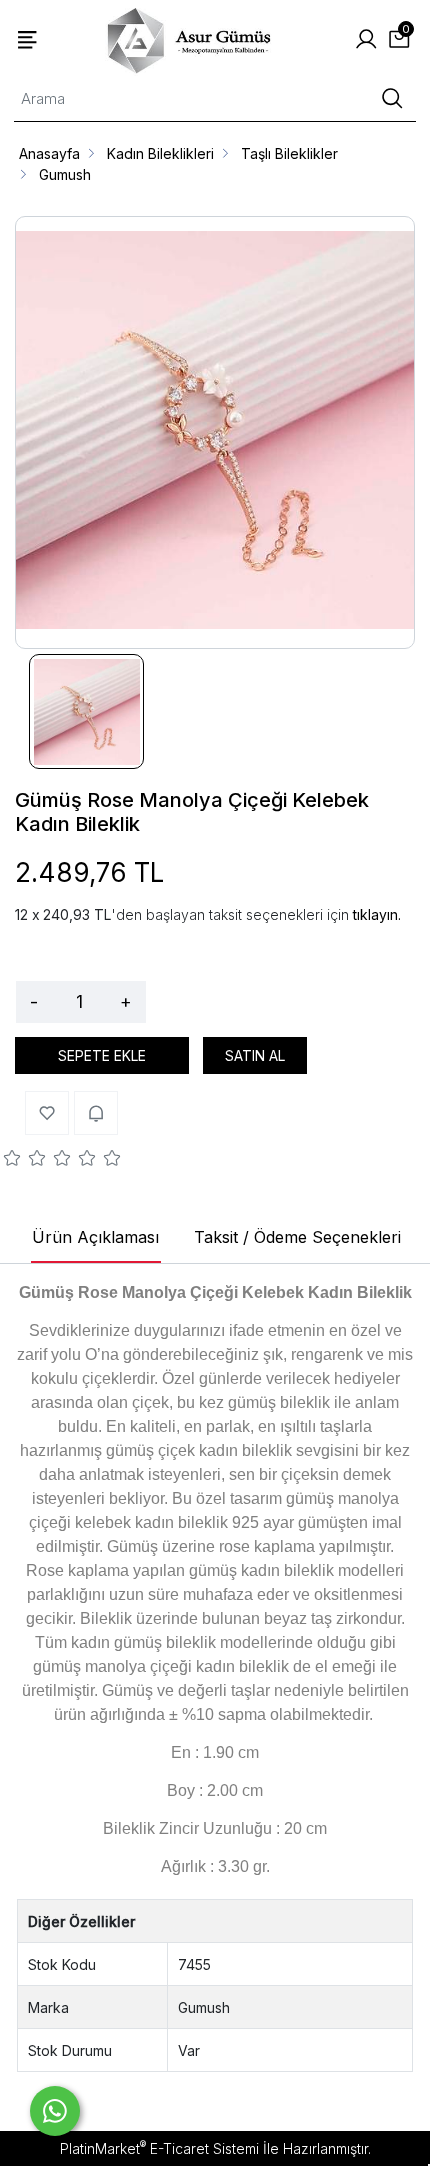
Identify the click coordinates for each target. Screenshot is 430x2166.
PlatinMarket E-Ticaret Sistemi (159, 2148)
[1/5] (12, 1161)
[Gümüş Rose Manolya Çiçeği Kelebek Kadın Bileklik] (215, 432)
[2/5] (25, 1161)
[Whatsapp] (55, 2111)
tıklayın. (377, 914)
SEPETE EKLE (102, 1055)
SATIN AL (255, 1055)
